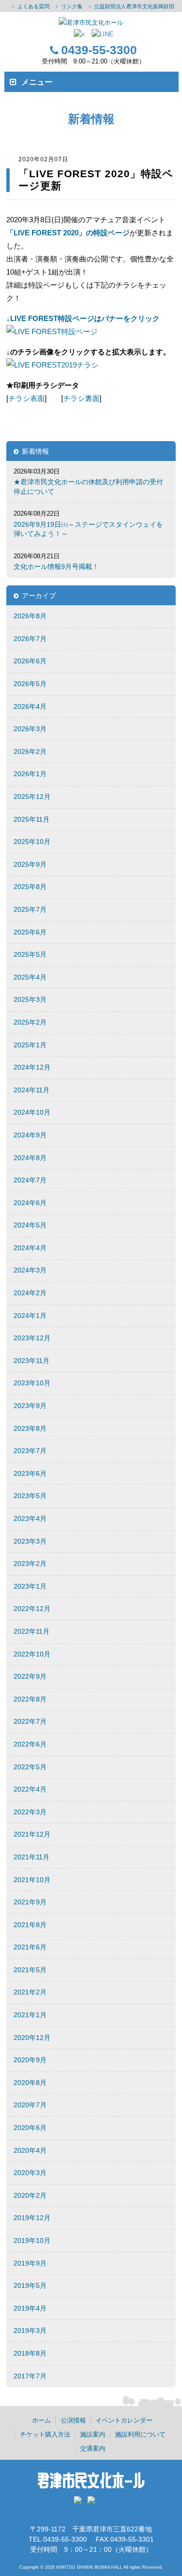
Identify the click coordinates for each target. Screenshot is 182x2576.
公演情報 (73, 2420)
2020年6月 (30, 2128)
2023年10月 (32, 1383)
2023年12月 (32, 1338)
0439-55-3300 (99, 50)
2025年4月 (30, 977)
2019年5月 (30, 2285)
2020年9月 (30, 2060)
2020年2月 (30, 2195)
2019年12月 (32, 2218)
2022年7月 (30, 1721)
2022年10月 (32, 1654)
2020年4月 (30, 2150)
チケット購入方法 (45, 2434)
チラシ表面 (26, 398)
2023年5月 (30, 1496)
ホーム (41, 2420)
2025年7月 (30, 909)
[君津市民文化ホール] (91, 23)
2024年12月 (32, 1067)
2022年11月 (32, 1631)
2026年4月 (30, 706)
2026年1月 (30, 774)
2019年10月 (32, 2240)
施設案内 (93, 2434)
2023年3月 (30, 1541)
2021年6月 (30, 1947)
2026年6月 (30, 661)
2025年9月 (30, 864)
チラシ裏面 (81, 398)
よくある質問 (33, 6)
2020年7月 (30, 2105)
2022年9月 (30, 1676)
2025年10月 (32, 842)
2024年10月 (32, 1112)
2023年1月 (30, 1586)
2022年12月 (32, 1609)
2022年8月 (30, 1699)
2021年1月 (30, 2015)
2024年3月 (30, 1270)
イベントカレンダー (124, 2420)
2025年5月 (30, 954)
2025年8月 (30, 887)
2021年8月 (30, 1925)
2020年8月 (30, 2083)
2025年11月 (32, 819)
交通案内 (93, 2448)
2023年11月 (32, 1361)
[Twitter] (80, 2503)
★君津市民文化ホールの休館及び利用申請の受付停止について (88, 487)
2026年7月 (30, 639)
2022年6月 (30, 1744)
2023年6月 (30, 1473)
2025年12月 (32, 797)
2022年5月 (30, 1767)
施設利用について (140, 2434)
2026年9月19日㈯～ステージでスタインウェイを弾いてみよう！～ (88, 529)
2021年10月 (32, 1880)
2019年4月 (30, 2308)
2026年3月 (30, 729)
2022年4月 (30, 1789)
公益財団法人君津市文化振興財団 (134, 6)
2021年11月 (32, 1857)
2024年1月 (30, 1316)
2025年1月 (30, 1045)
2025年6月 (30, 932)
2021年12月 (32, 1834)
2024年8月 (30, 1158)
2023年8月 (30, 1428)
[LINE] (103, 34)
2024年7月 (30, 1180)
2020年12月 (32, 2038)
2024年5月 (30, 1225)
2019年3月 (30, 2331)
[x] (79, 34)
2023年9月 (30, 1406)
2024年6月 (30, 1203)
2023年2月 (30, 1564)
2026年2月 (30, 751)
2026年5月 (30, 684)
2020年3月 (30, 2173)
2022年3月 (30, 1812)
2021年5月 (30, 1970)
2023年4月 (30, 1518)
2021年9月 (30, 1902)
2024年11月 (32, 1090)
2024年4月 (30, 1248)
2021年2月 (30, 1992)
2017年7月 (30, 2376)
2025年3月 (30, 999)
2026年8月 (30, 616)
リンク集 (72, 6)
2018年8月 (30, 2353)
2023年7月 (30, 1451)
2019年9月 (30, 2263)
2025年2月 (30, 1022)
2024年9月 (30, 1135)
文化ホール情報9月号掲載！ (56, 567)
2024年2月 (30, 1293)
